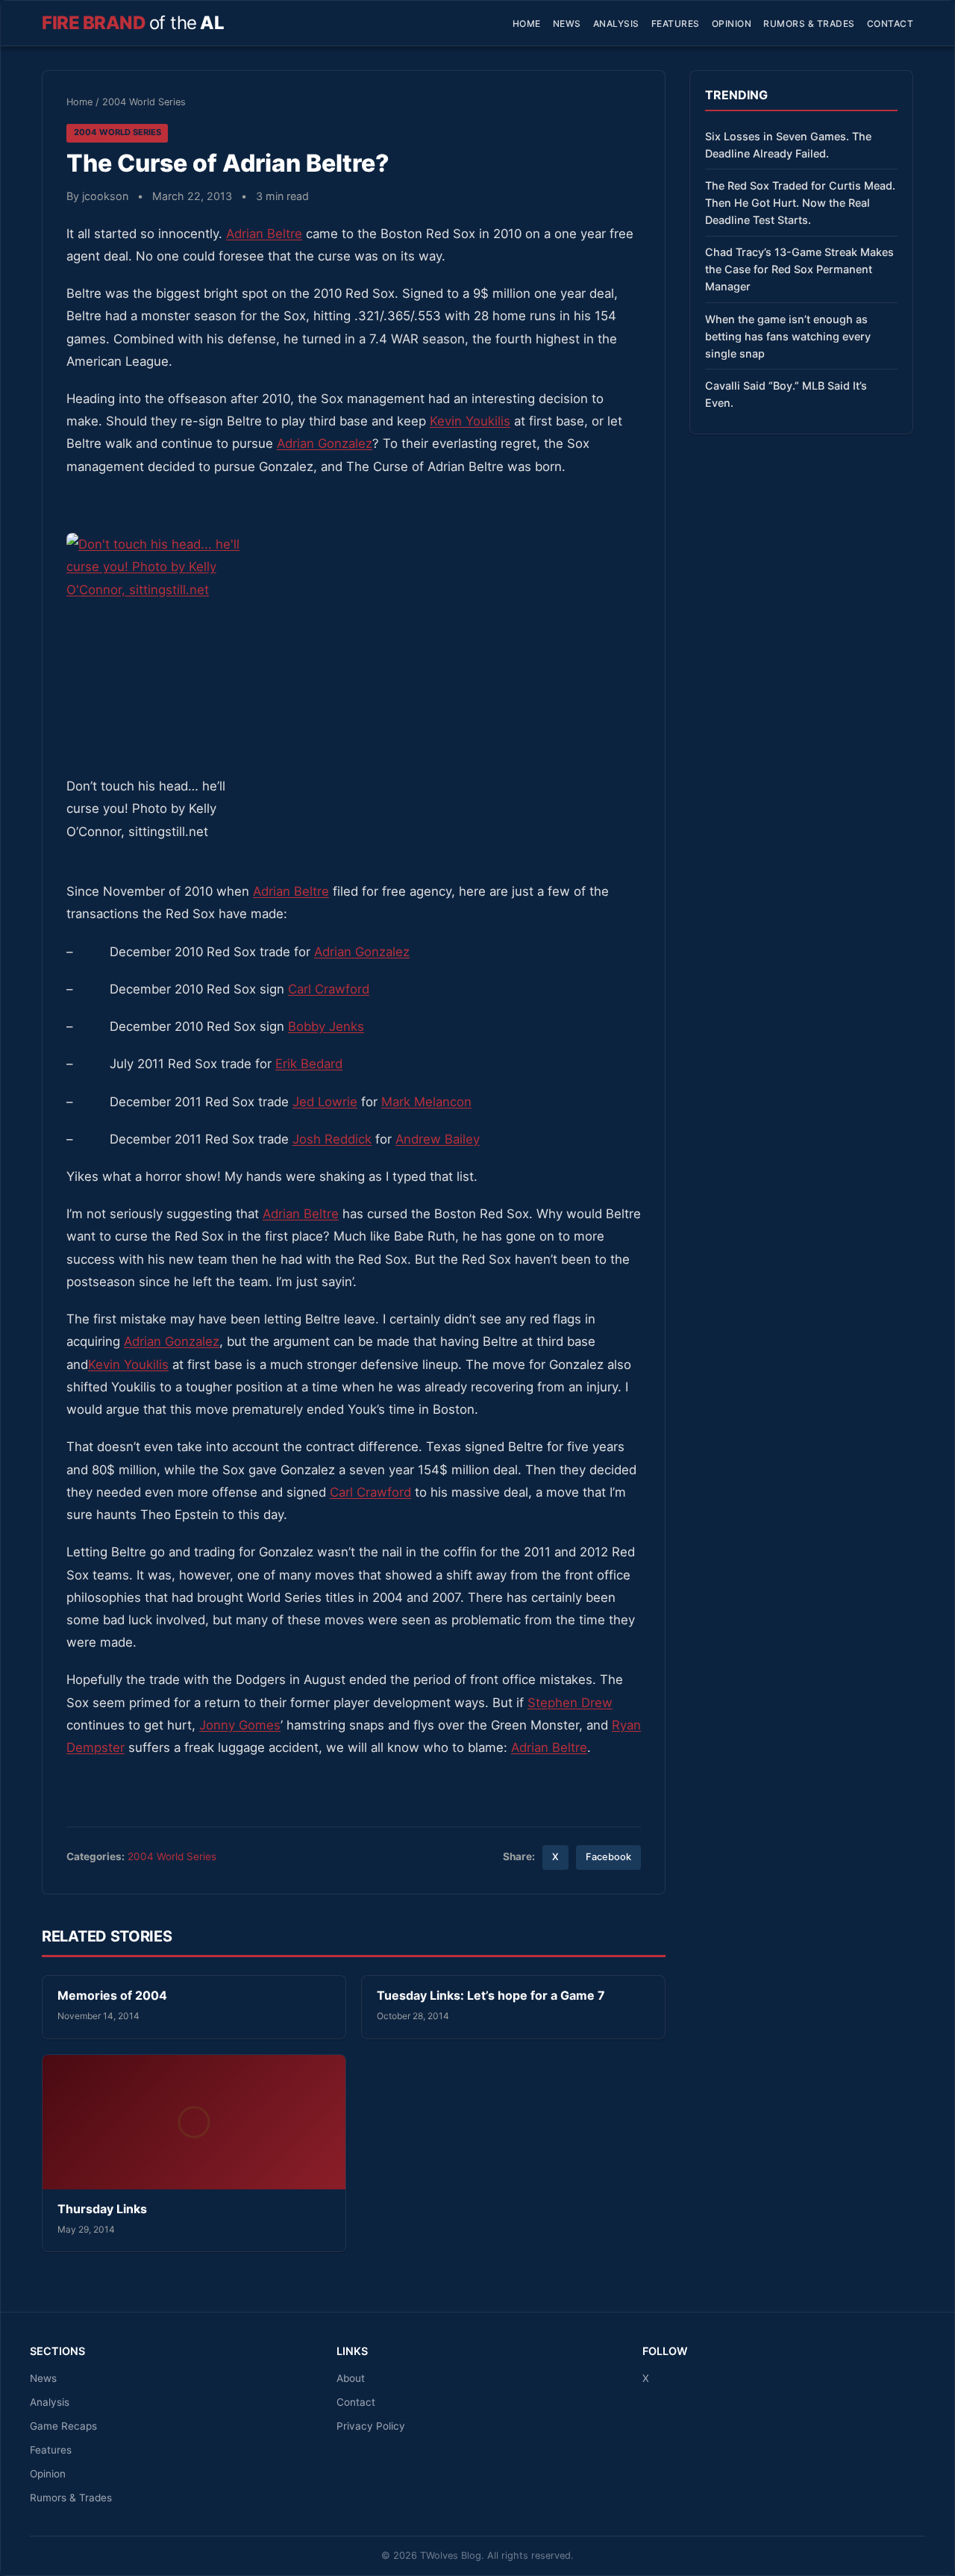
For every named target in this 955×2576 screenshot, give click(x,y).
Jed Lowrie (325, 1102)
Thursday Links (102, 2209)
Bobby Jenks (326, 1026)
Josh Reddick (332, 1139)
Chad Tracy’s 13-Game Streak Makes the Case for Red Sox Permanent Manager (799, 269)
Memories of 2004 (112, 1995)
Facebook (608, 1857)
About (351, 2378)
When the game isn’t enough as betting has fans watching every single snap (788, 336)
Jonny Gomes (240, 1725)
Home (527, 24)
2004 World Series (144, 102)
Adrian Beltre (264, 234)
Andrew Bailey (438, 1139)
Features (676, 24)
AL (133, 23)
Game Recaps (63, 2426)
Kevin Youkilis (470, 421)
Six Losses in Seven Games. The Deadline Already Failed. (788, 145)
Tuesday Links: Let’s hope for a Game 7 (491, 1995)
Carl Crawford (329, 989)
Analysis (616, 24)
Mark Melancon (426, 1102)
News (567, 24)
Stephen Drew (570, 1703)
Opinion (732, 24)
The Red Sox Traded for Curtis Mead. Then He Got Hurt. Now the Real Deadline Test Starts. (800, 203)
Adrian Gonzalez (325, 443)
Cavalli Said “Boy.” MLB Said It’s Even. (786, 394)
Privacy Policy (371, 2426)
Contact (890, 24)
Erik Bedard (309, 1064)
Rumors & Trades (809, 24)
